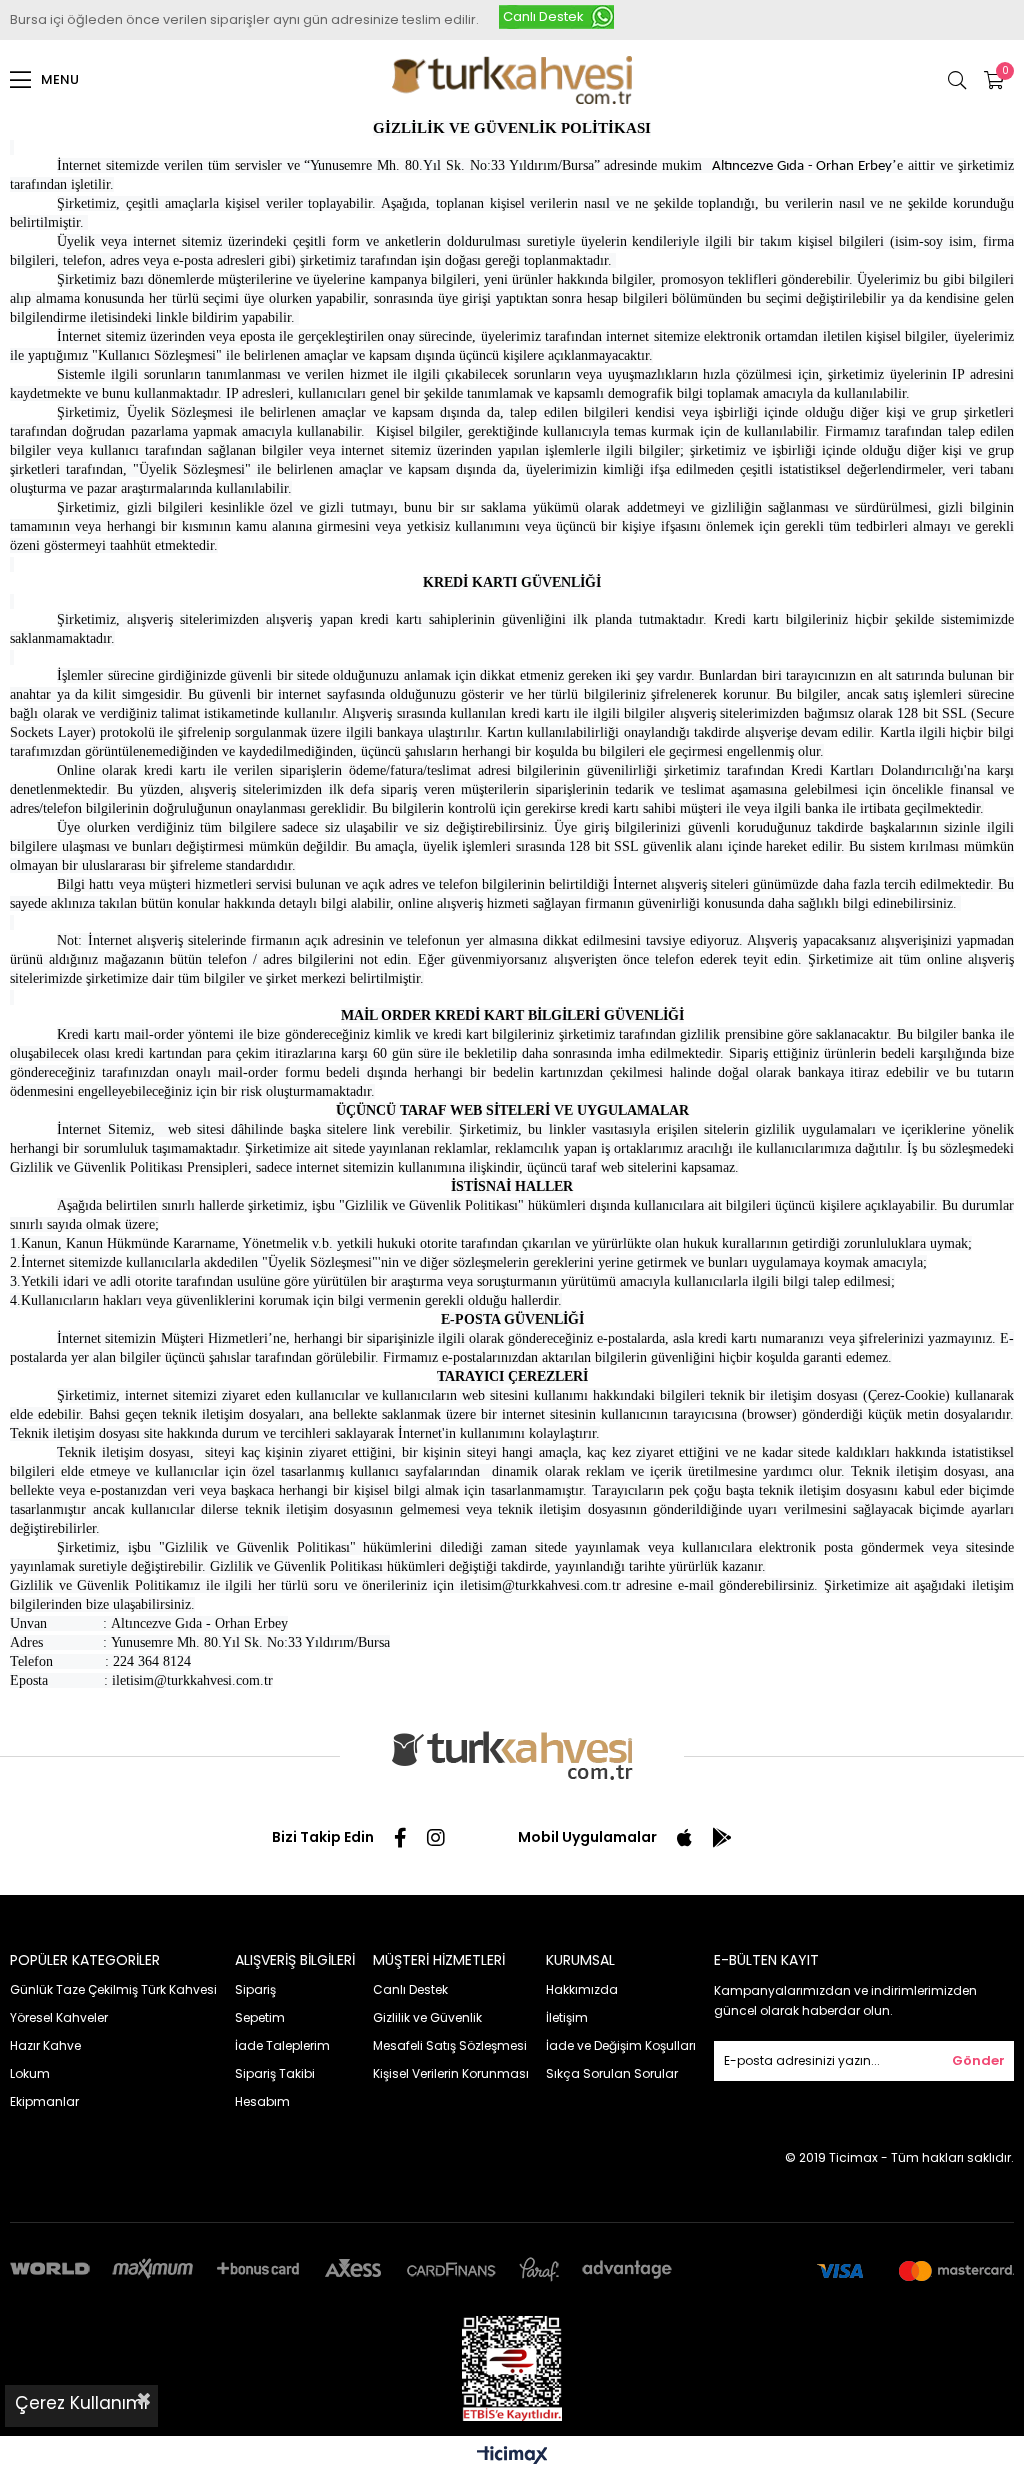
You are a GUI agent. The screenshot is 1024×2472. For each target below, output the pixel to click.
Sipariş (255, 1989)
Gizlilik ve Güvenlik (427, 2017)
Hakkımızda (582, 1989)
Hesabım (262, 2101)
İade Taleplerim (282, 2045)
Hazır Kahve (45, 2045)
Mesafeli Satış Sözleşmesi (450, 2045)
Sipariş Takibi (275, 2073)
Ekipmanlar (44, 2101)
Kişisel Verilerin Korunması (451, 2073)
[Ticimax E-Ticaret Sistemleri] (512, 2456)
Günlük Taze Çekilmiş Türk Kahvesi (113, 1989)
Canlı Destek (543, 16)
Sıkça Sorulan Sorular (612, 2073)
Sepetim (260, 2017)
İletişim (567, 2017)
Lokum (30, 2073)
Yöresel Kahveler (59, 2017)
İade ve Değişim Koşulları (621, 2045)
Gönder (978, 2060)
